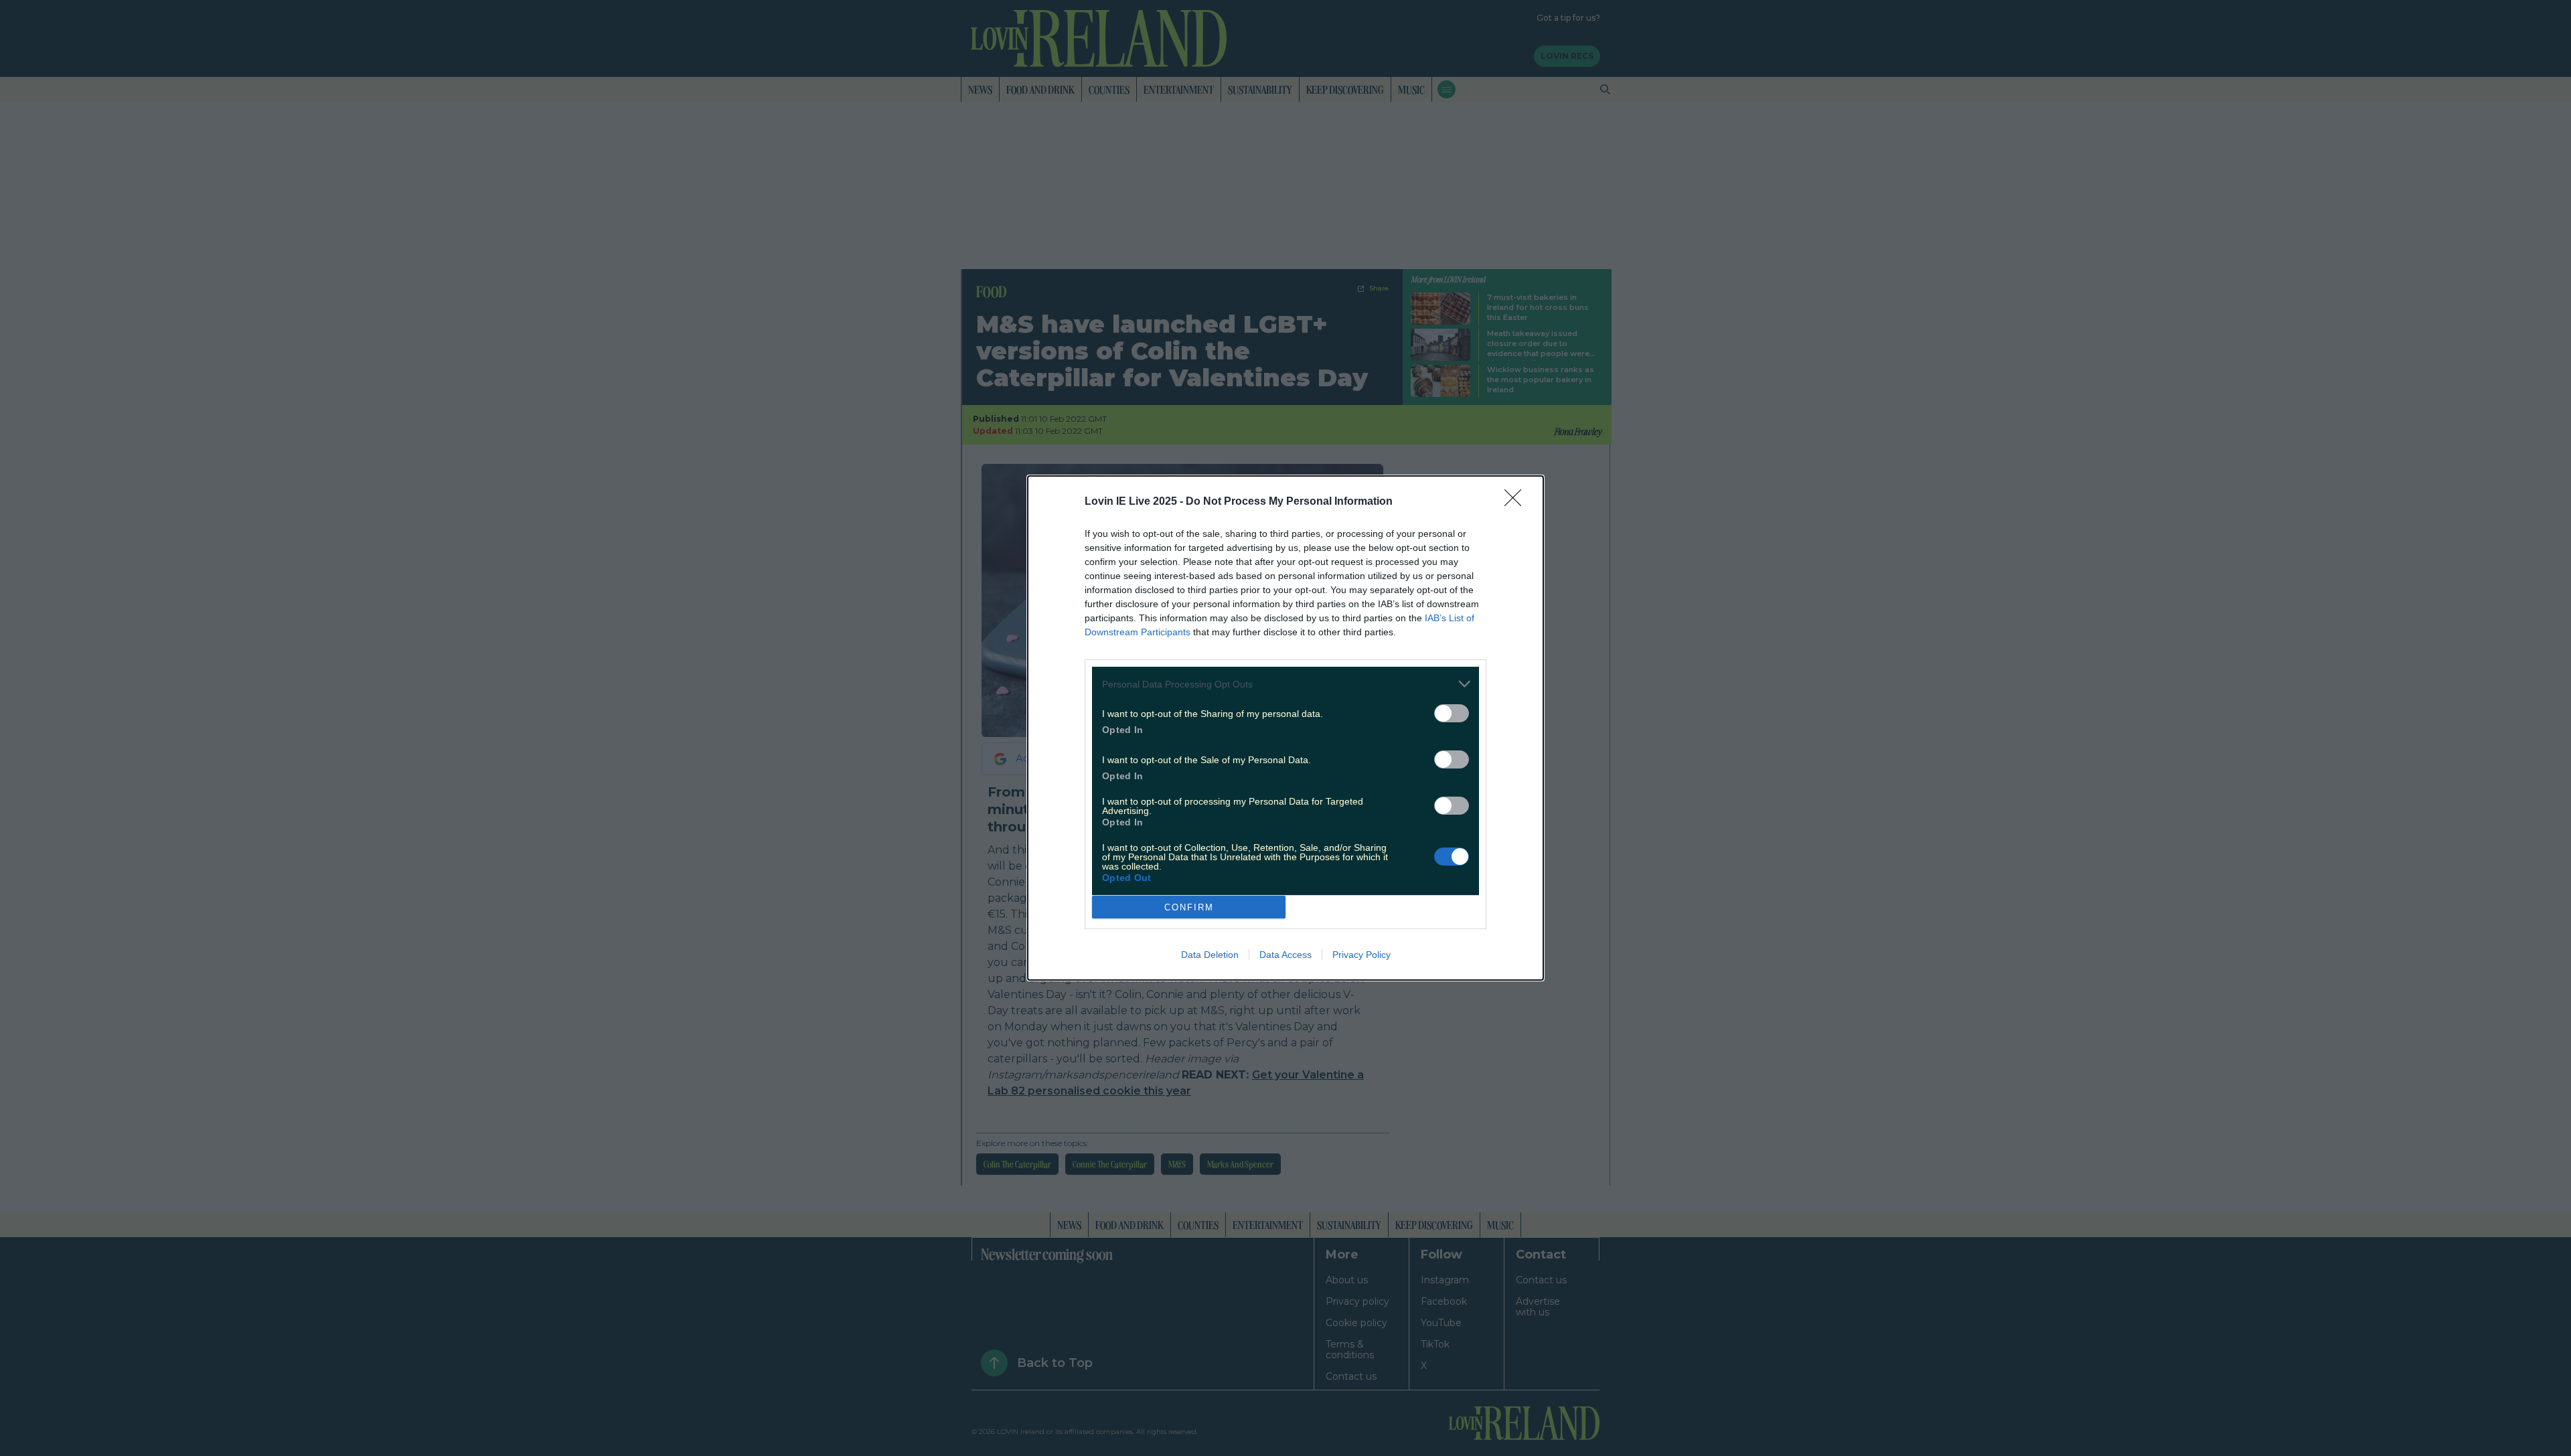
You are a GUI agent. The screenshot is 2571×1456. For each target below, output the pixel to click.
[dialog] (1285, 728)
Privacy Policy (1361, 955)
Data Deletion (1210, 955)
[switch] (1452, 713)
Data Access (1285, 955)
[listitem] (1285, 684)
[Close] (1517, 502)
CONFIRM (1189, 907)
